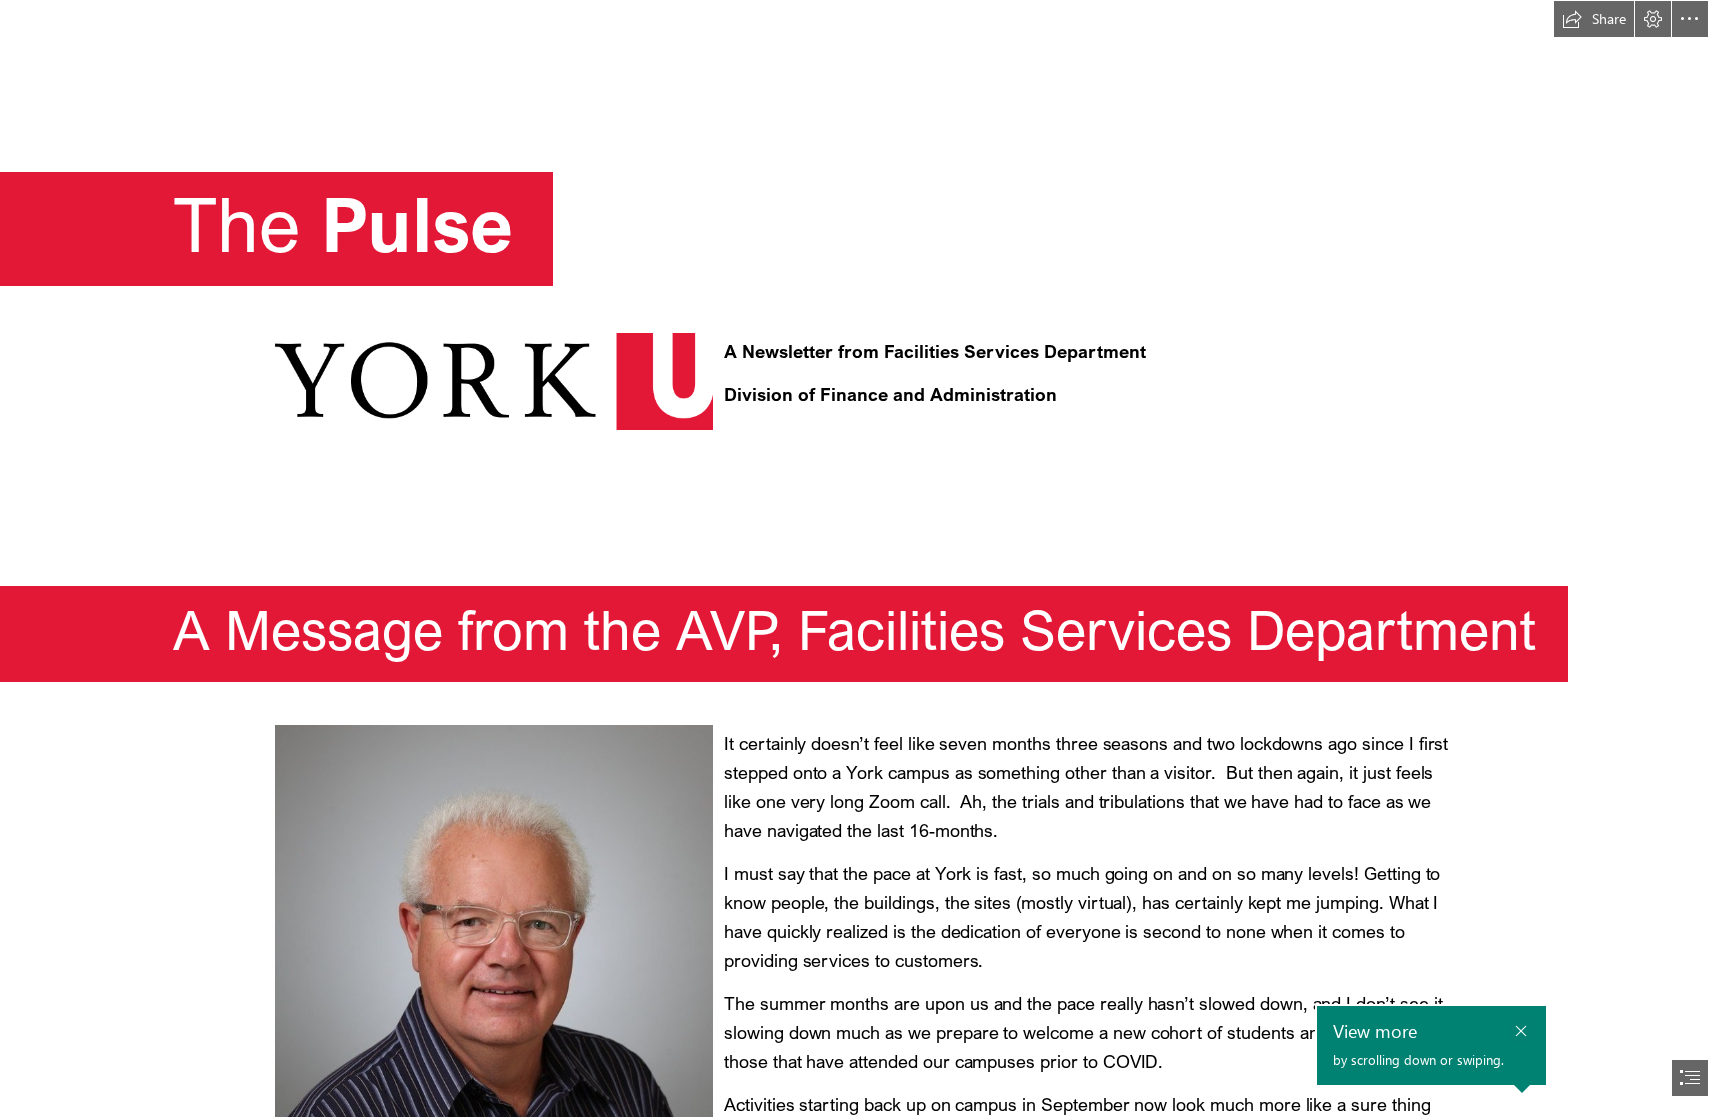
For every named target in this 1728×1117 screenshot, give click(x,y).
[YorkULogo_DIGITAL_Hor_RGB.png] (493, 380)
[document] (864, 558)
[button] (1594, 19)
